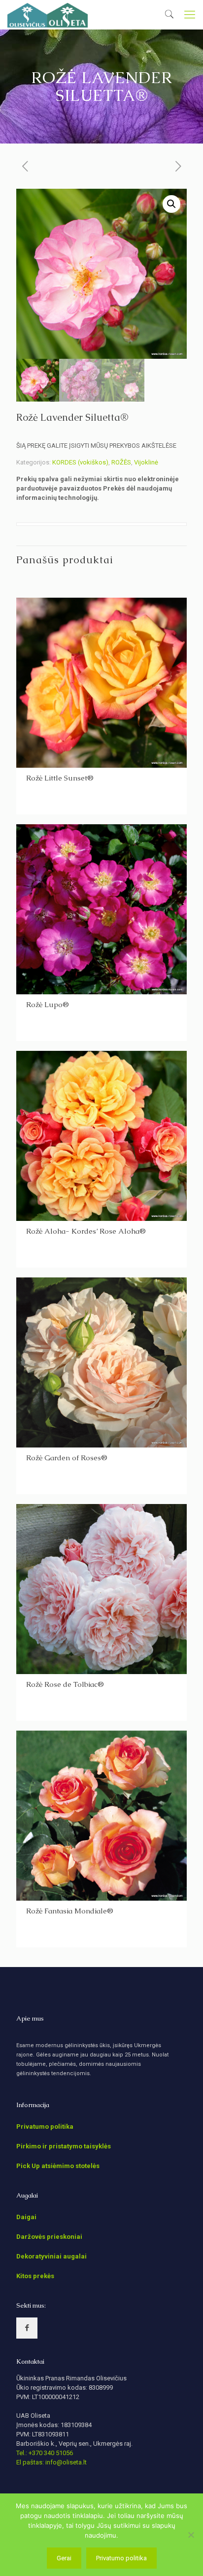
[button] (171, 204)
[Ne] (191, 2535)
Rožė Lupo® (48, 1004)
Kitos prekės (35, 2276)
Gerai (64, 2558)
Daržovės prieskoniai (49, 2237)
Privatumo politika (45, 2127)
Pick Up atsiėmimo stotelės (58, 2166)
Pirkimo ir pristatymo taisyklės (64, 2146)
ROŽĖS (121, 462)
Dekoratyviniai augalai (51, 2256)
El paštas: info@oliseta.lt (51, 2462)
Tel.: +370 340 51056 (45, 2453)
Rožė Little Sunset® (60, 778)
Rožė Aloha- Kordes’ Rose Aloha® (86, 1231)
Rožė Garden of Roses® (67, 1458)
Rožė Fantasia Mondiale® (70, 1911)
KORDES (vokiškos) (80, 462)
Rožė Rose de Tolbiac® (65, 1684)
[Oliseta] (48, 15)
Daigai (26, 2217)
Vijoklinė (146, 462)
